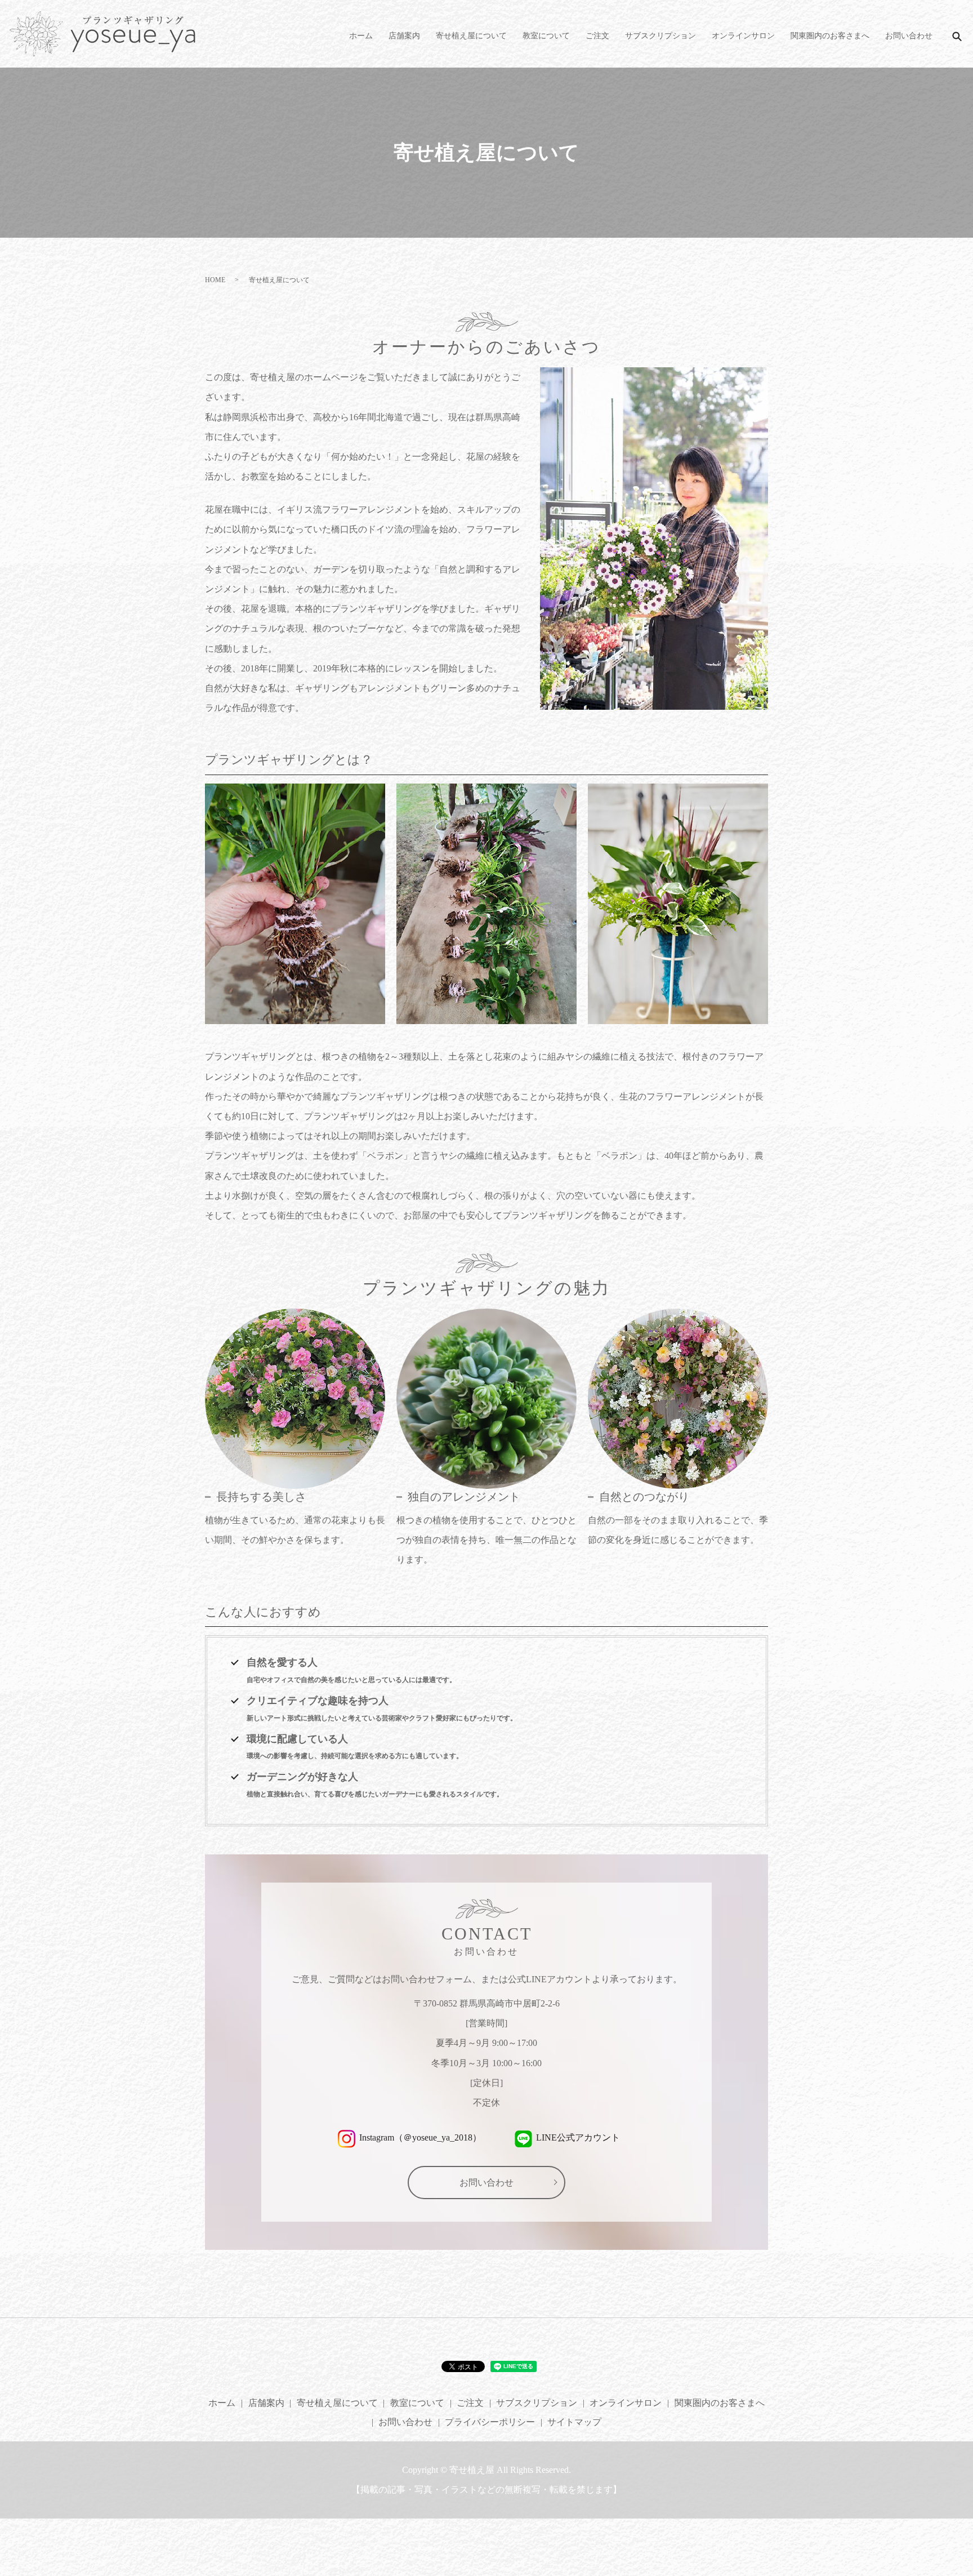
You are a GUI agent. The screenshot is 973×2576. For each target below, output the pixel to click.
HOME (215, 280)
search (957, 36)
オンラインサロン (743, 36)
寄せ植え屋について (471, 36)
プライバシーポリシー (490, 2422)
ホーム (361, 36)
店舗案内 (404, 36)
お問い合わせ (909, 36)
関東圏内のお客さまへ (830, 36)
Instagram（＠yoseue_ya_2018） (420, 2137)
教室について (546, 36)
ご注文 (597, 36)
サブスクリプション (660, 36)
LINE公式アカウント (578, 2137)
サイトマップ (574, 2422)
